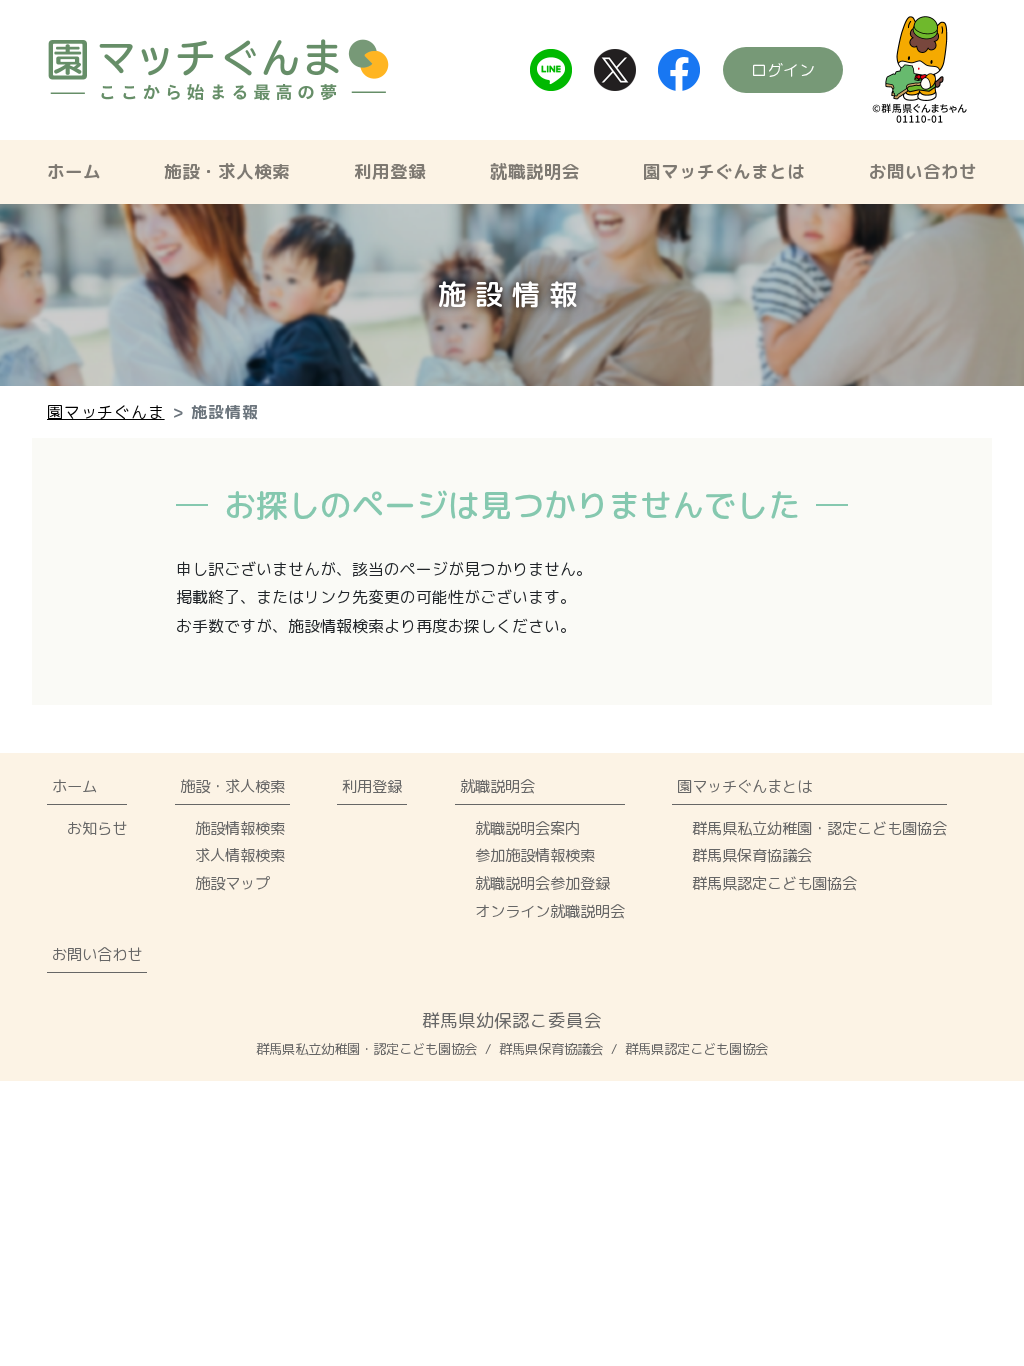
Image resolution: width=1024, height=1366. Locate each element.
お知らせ (97, 828)
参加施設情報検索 (535, 855)
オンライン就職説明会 (550, 911)
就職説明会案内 (527, 828)
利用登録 (390, 171)
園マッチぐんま (106, 412)
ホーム (74, 171)
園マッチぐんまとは (724, 171)
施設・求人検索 (227, 171)
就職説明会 (535, 171)
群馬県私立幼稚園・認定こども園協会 (819, 828)
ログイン (783, 70)
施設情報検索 (240, 828)
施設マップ (232, 883)
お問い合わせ (923, 171)
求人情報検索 (240, 855)
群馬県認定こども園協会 (774, 883)
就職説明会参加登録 (542, 883)
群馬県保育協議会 (752, 855)
